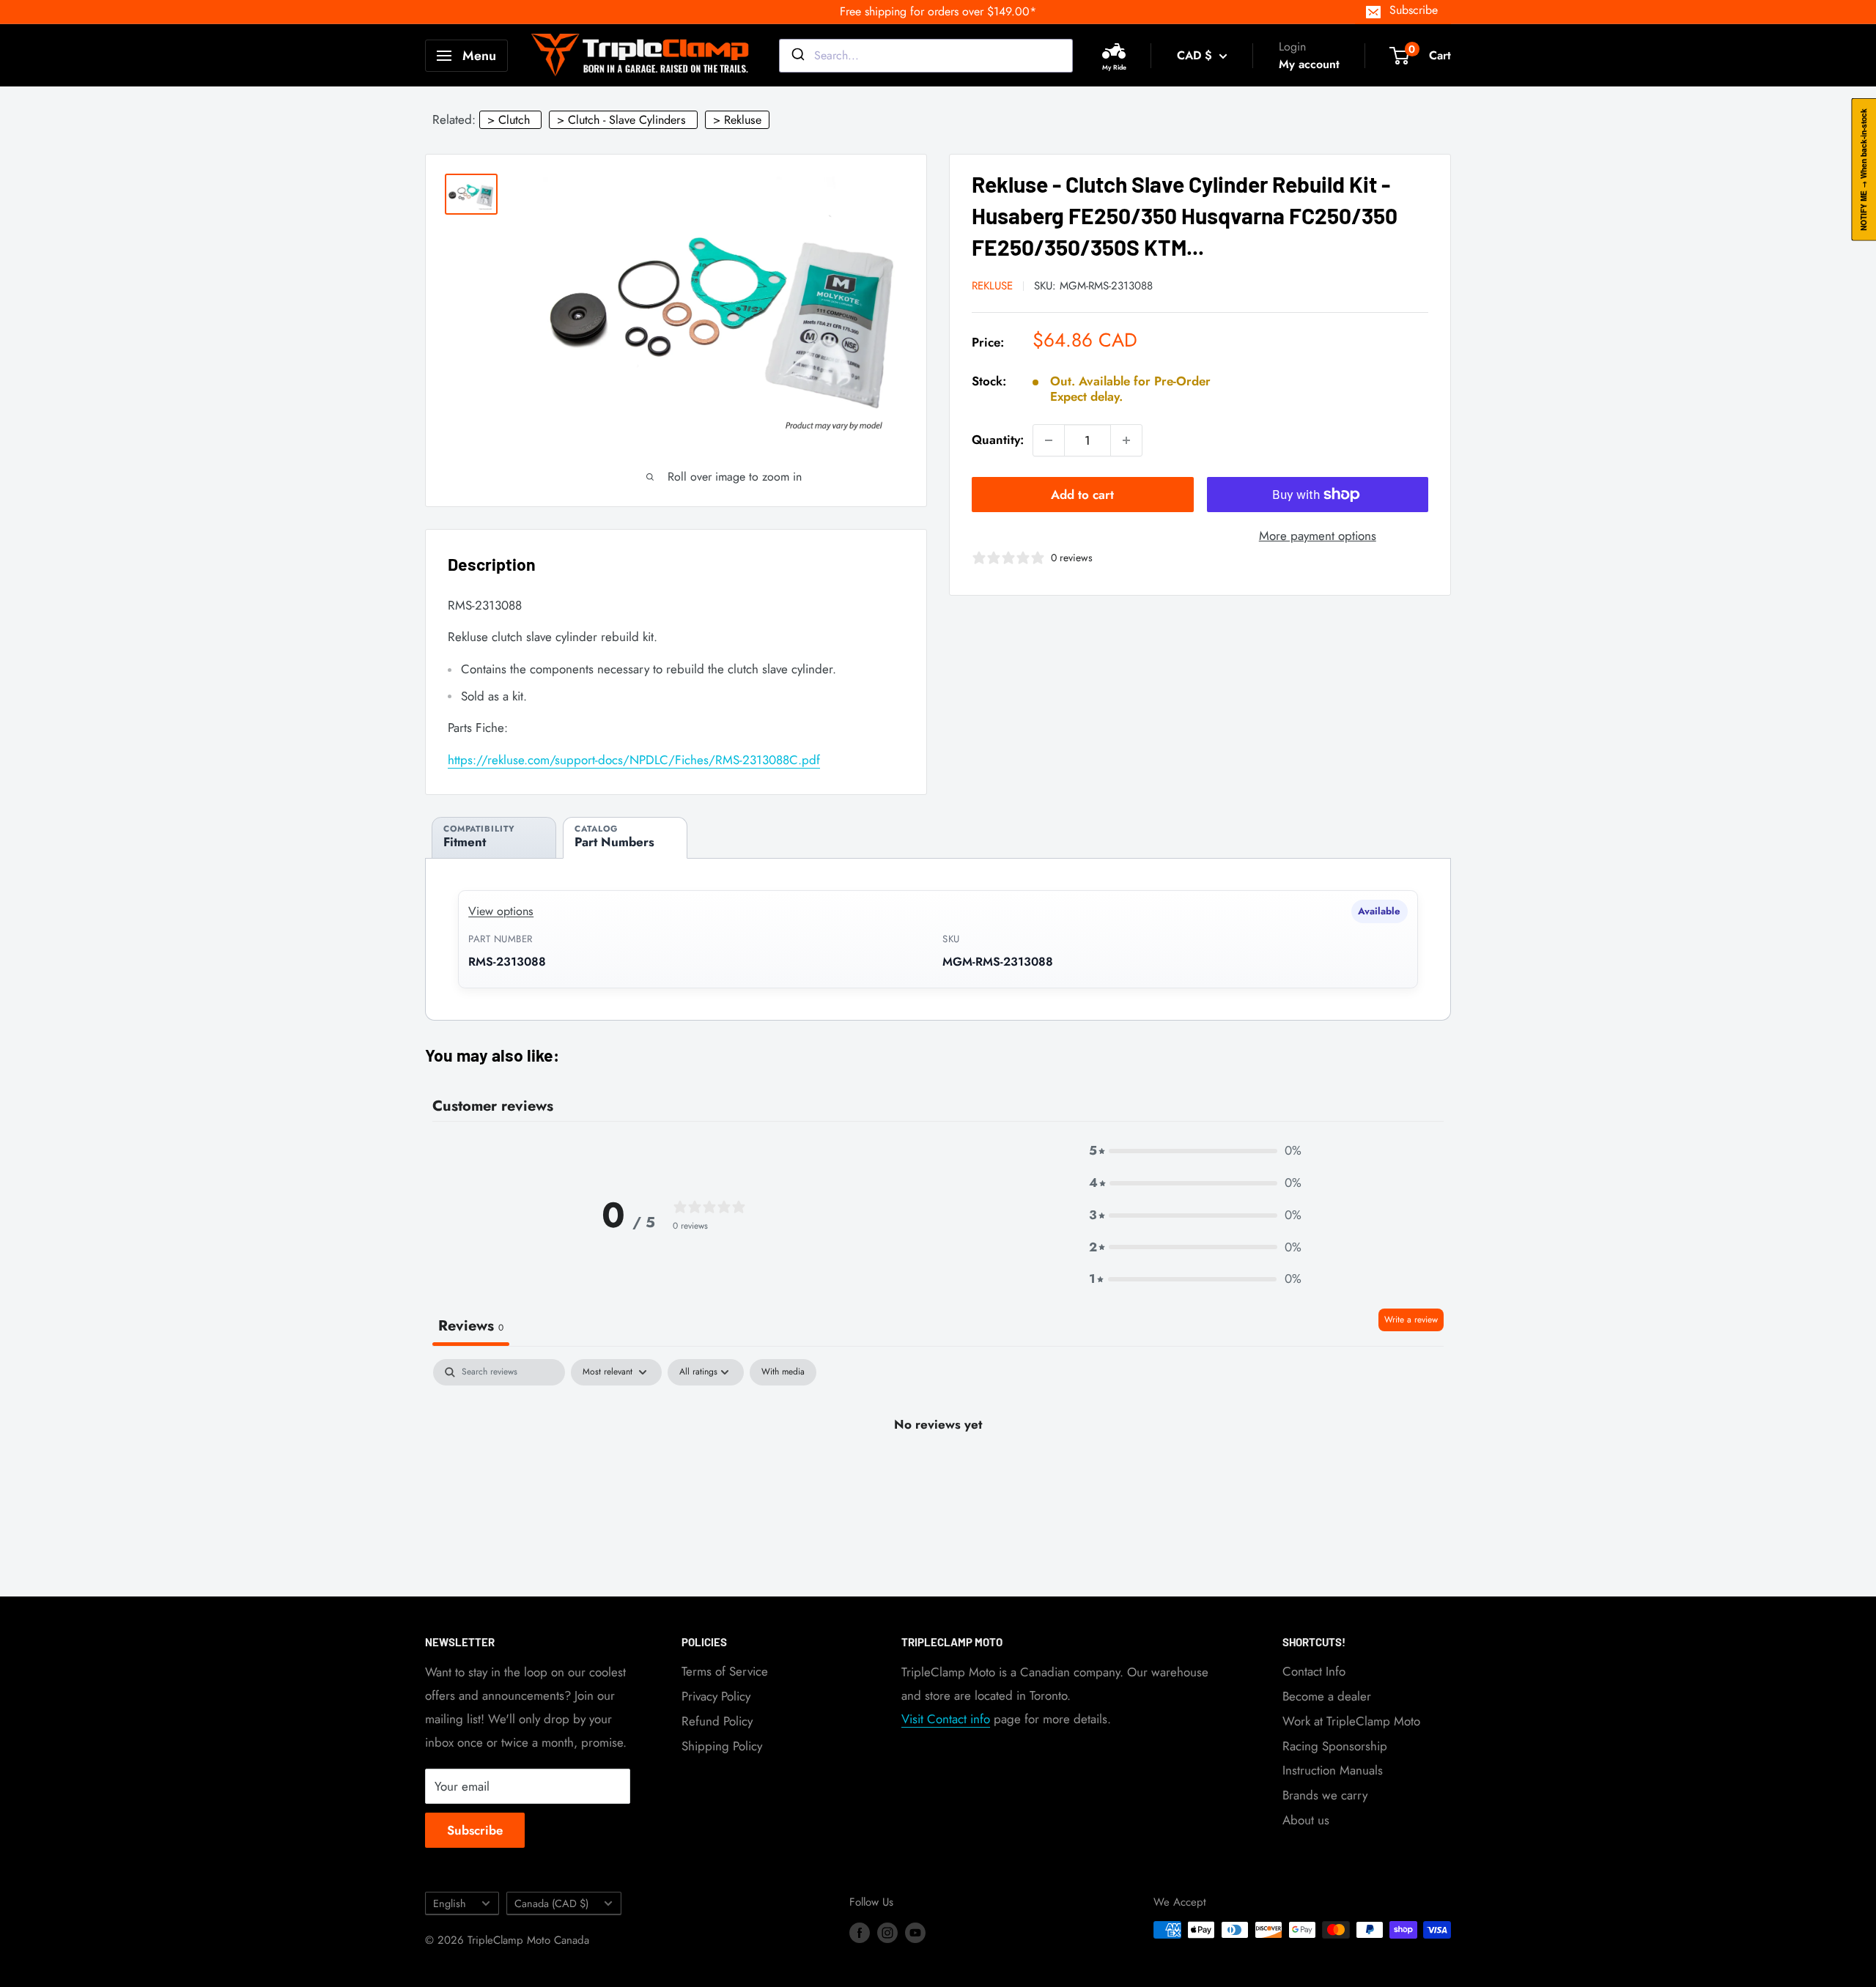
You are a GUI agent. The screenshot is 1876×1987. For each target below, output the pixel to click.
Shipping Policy (722, 1746)
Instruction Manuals (1333, 1770)
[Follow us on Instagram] (887, 1932)
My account (1309, 64)
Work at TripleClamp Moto (1351, 1721)
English (450, 1903)
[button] (1195, 1151)
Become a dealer (1327, 1696)
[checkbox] (783, 1372)
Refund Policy (717, 1721)
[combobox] (926, 56)
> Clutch (509, 120)
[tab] (494, 838)
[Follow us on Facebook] (860, 1932)
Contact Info (1314, 1671)
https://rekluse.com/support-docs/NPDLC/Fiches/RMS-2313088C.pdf (634, 760)
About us (1306, 1820)
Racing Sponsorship (1335, 1746)
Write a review (1411, 1320)
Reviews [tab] (471, 1326)
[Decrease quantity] (1049, 440)
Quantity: (998, 440)
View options (501, 911)
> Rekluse (737, 120)
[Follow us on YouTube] (915, 1932)
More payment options (1318, 536)
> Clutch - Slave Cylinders (621, 120)
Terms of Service (725, 1671)
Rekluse (992, 286)
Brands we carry (1325, 1795)
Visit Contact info (946, 1719)
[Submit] (797, 56)
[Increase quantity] (1126, 440)
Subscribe (1414, 10)
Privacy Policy (716, 1696)
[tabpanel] (938, 1474)
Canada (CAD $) (551, 1903)
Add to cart (1082, 495)
